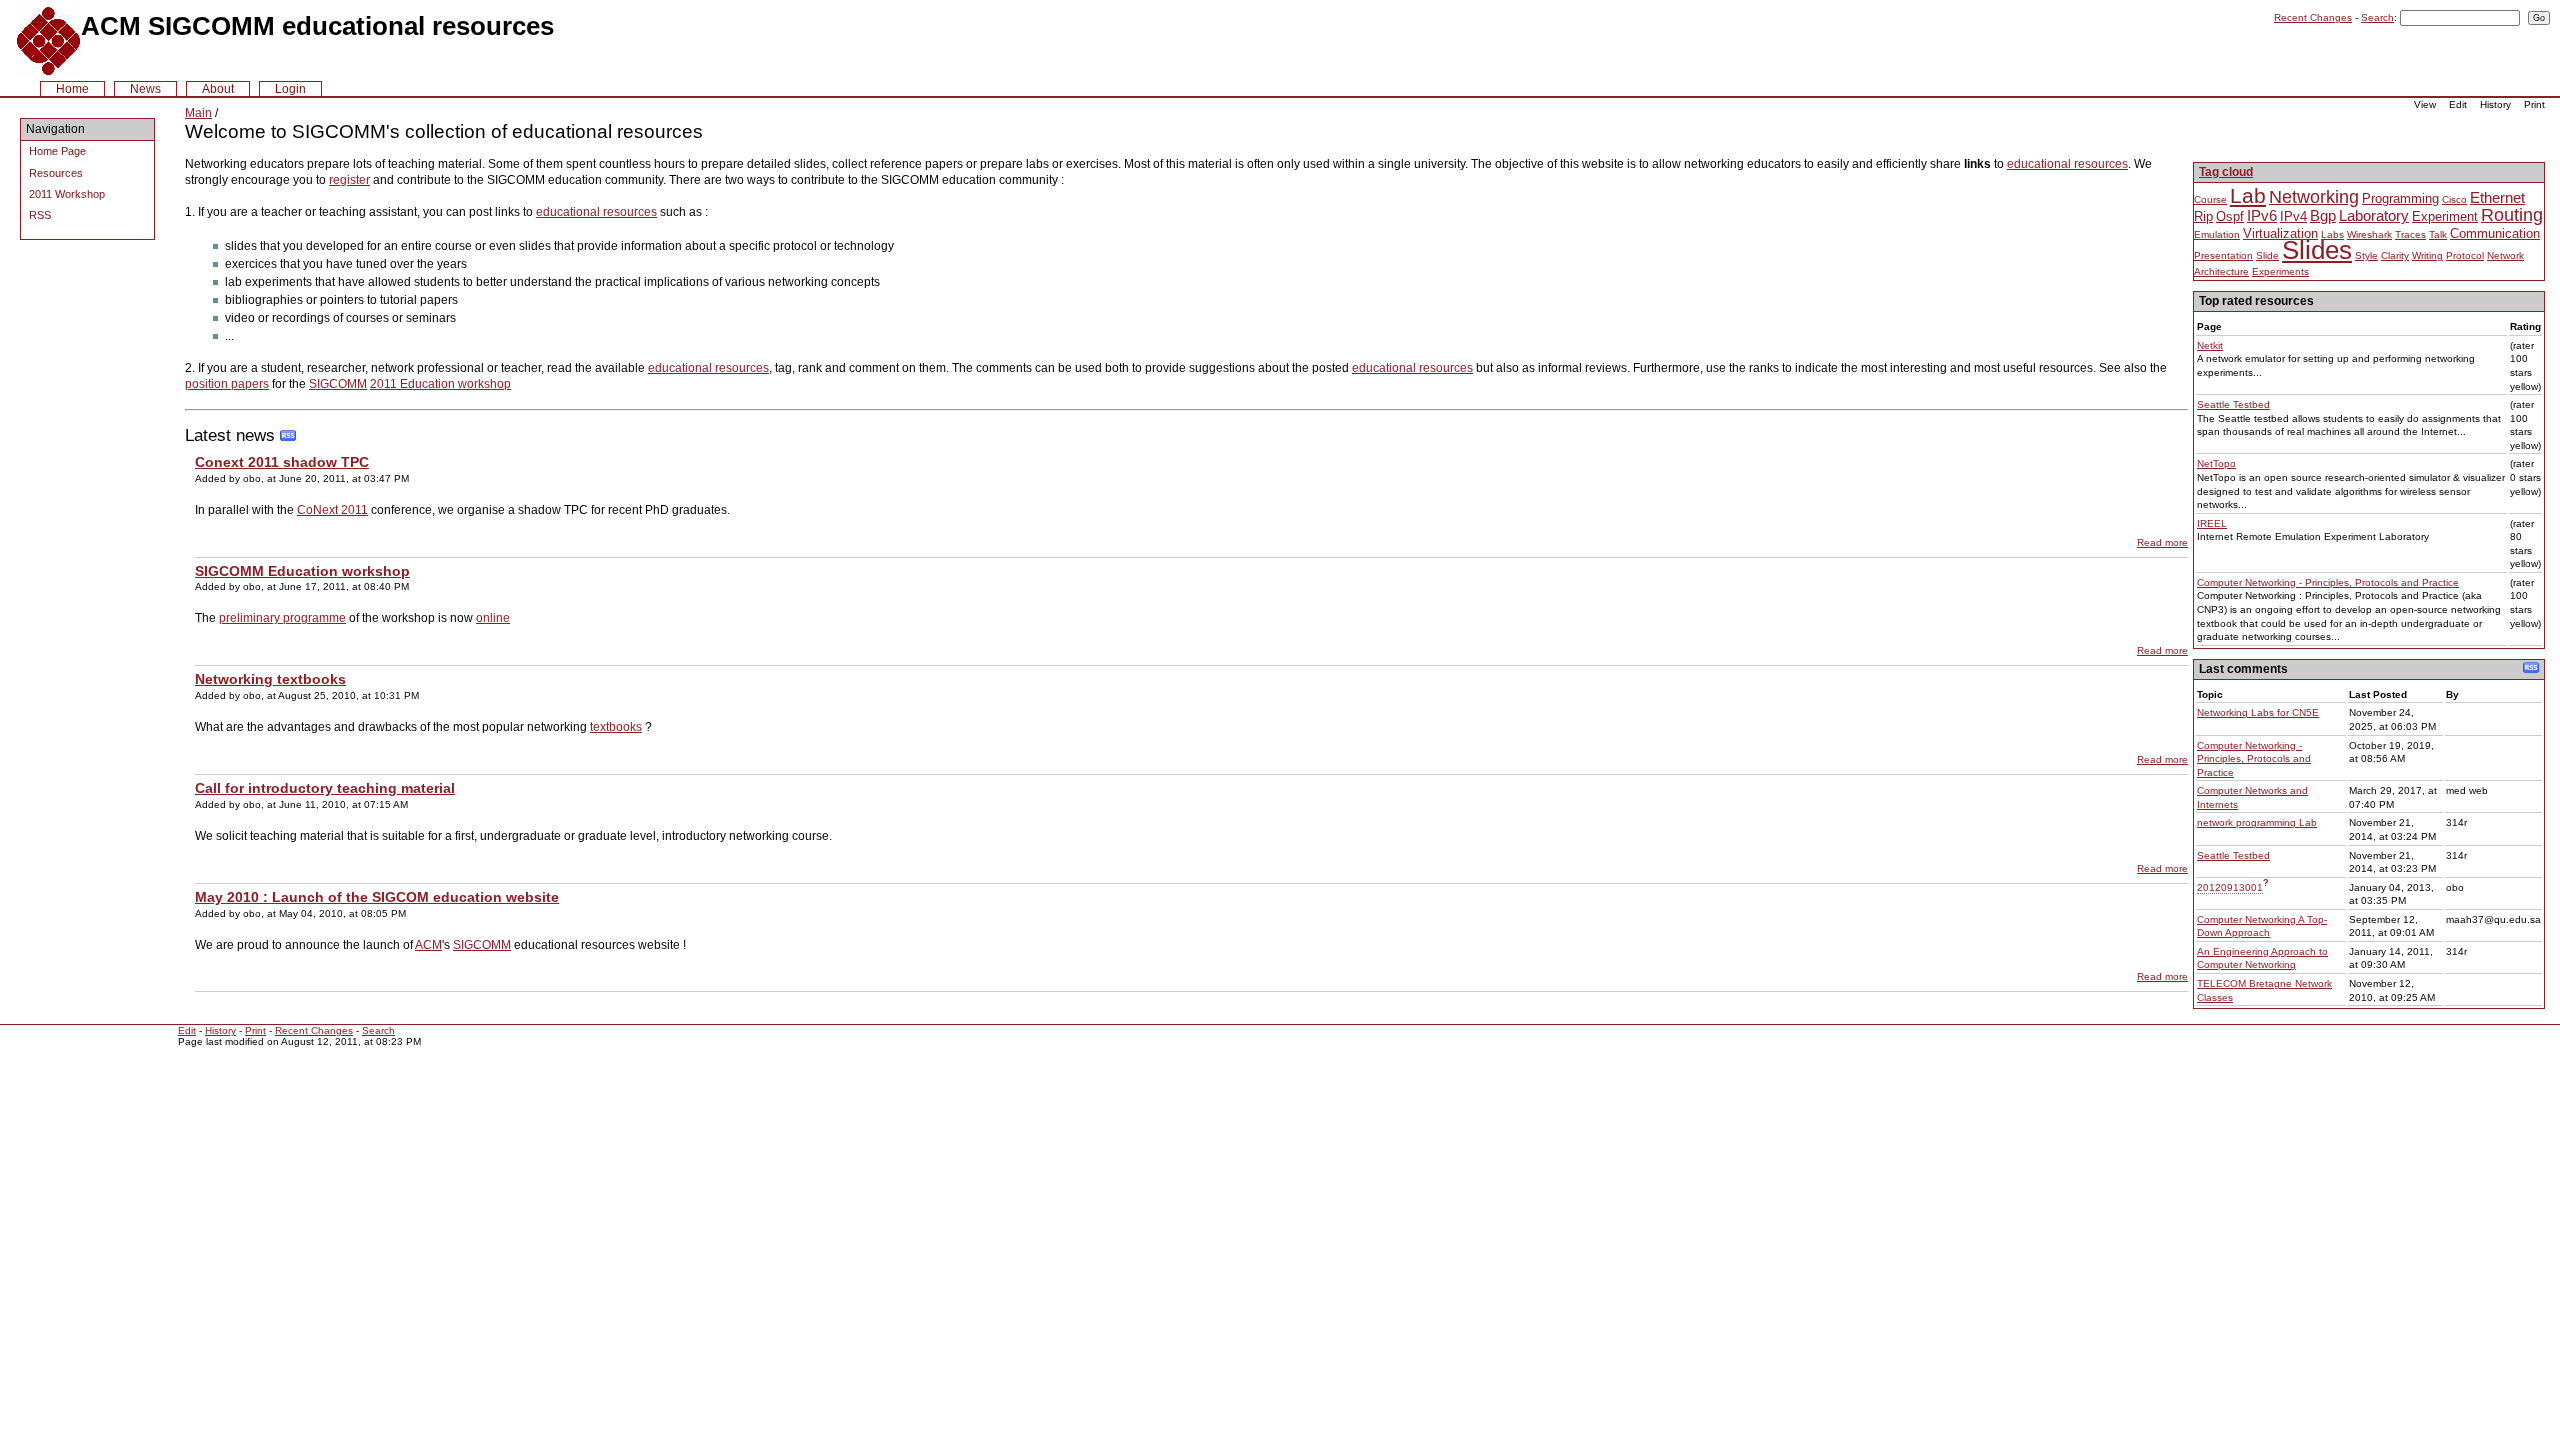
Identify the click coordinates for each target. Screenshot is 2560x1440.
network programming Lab (2257, 822)
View (2425, 104)
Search (2377, 17)
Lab (2248, 195)
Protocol (2465, 255)
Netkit (2210, 345)
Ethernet (2497, 197)
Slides (2317, 250)
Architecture (2221, 271)
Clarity (2395, 255)
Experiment (2445, 216)
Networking (2314, 197)
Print (2534, 104)
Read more (2162, 542)
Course (2210, 199)
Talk (2438, 234)
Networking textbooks (270, 679)
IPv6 (2262, 215)
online (493, 618)
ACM (428, 945)
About (218, 89)
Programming (2400, 198)
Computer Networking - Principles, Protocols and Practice (2328, 582)
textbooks (616, 727)
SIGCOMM (338, 384)
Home (72, 89)
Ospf (2230, 216)
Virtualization (2280, 233)
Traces (2410, 234)
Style (2366, 255)
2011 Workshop (67, 194)
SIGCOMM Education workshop (302, 571)
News (145, 89)
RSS (40, 215)
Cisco (2454, 199)
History (2495, 104)
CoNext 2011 (332, 510)
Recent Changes (2313, 17)
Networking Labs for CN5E (2258, 712)
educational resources (2067, 164)
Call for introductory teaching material (325, 788)
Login (290, 89)
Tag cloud (2226, 172)
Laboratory (2374, 215)
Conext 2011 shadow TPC (282, 462)
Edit (2458, 104)
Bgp (2323, 215)
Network (2505, 255)
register (349, 180)
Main (198, 113)
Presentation (2223, 255)
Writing (2427, 255)
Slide (2267, 255)
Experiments (2280, 271)
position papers (227, 384)
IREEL (2212, 523)
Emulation (2217, 234)
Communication (2495, 233)
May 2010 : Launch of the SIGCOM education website (377, 897)
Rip (2203, 216)
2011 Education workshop (440, 384)
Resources (56, 173)
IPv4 (2293, 216)
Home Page (57, 151)
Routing (2512, 215)
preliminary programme (282, 618)
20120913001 (2230, 887)
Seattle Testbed (2233, 404)
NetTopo (2216, 463)
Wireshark (2369, 234)
